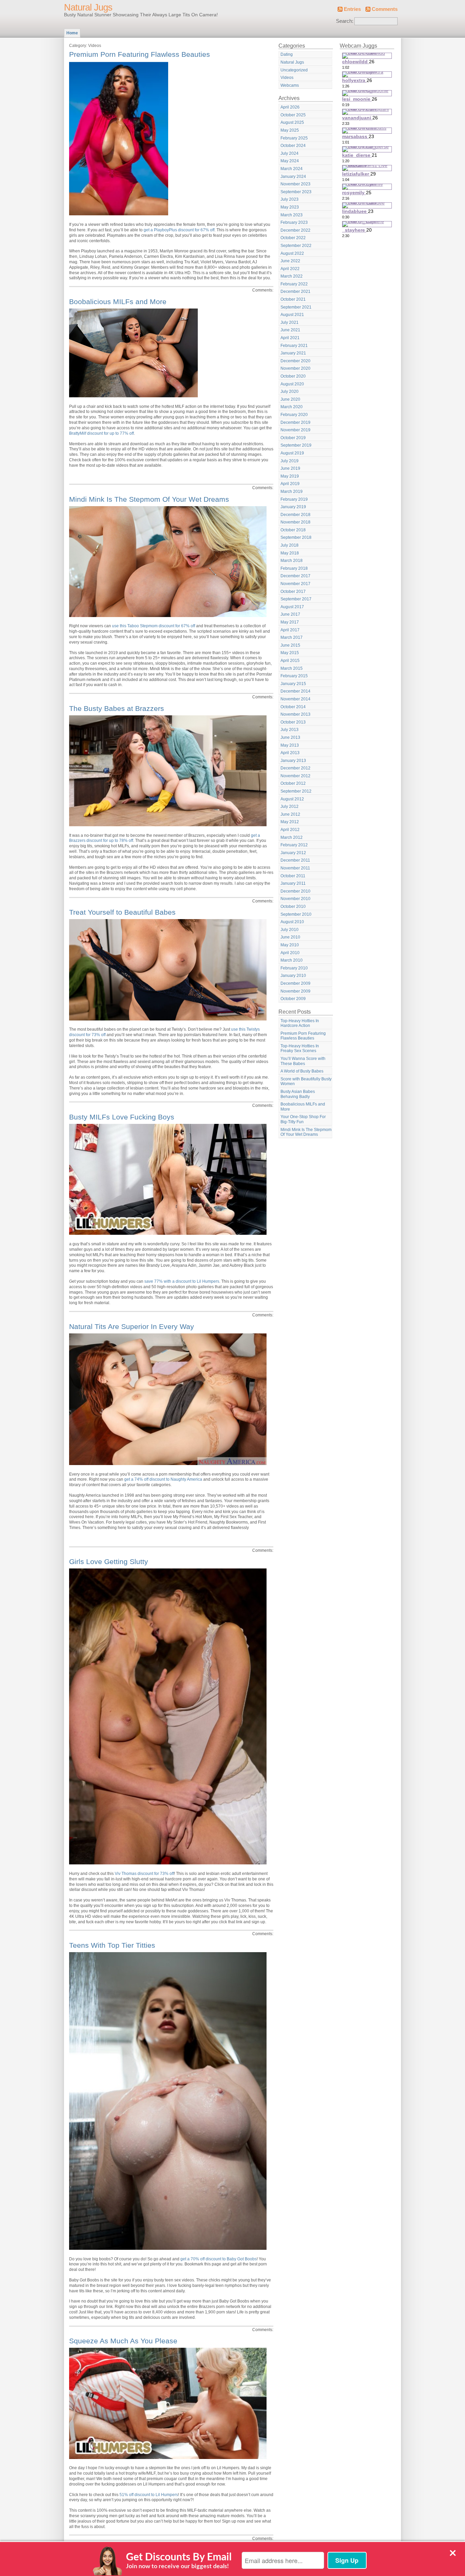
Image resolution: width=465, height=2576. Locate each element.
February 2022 (294, 284)
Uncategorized (294, 70)
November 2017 (295, 584)
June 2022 (290, 261)
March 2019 (292, 492)
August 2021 (292, 315)
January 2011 (293, 883)
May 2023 (290, 207)
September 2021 (296, 307)
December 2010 (295, 891)
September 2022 (296, 246)
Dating (287, 54)
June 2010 (290, 937)
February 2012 (294, 845)
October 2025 (293, 115)
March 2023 (292, 215)
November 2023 (295, 184)
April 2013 (290, 753)
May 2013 (290, 745)
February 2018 (294, 568)
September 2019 (296, 445)
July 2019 (290, 461)
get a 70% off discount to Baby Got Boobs (219, 2259)
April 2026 (290, 107)
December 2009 (295, 983)
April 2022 (290, 269)
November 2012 (295, 776)
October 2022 (293, 238)
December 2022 (295, 230)
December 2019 (295, 422)
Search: (345, 21)
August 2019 (292, 453)
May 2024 (290, 161)
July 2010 (290, 930)
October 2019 (293, 438)
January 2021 (293, 353)
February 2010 (294, 968)
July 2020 (290, 392)
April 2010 (290, 953)
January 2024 (293, 177)
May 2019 (290, 476)
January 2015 (293, 684)
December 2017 (295, 576)
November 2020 (295, 368)
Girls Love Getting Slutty (109, 1561)
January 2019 (293, 507)
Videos (287, 78)
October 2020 (293, 376)
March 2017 (292, 637)
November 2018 (295, 522)
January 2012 (293, 853)
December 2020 (295, 361)
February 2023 (294, 222)
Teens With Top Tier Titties (112, 1945)
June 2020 (290, 399)
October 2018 (293, 530)
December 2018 (295, 515)
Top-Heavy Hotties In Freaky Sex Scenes (300, 1049)
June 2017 (290, 614)
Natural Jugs (88, 7)
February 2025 (294, 138)
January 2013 (293, 761)
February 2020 (294, 415)
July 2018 (290, 545)
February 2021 (294, 346)
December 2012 (295, 768)
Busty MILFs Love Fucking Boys (122, 1117)
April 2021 (290, 338)
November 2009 (295, 991)
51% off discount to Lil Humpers (149, 2495)
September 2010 (296, 914)
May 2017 (290, 622)
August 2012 (292, 799)
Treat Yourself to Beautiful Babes (122, 912)
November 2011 (295, 868)
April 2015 (290, 661)
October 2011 (293, 876)
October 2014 (293, 707)
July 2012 (290, 807)
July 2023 (290, 199)
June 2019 (290, 468)
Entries (352, 9)
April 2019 (290, 484)
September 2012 (296, 791)
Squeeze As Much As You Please (123, 2341)
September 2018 (296, 537)
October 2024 (293, 146)
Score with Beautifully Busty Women (306, 1082)
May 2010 (290, 945)
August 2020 (292, 384)
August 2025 (292, 122)
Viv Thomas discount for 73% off (144, 1874)
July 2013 (290, 730)
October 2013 (293, 722)
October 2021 (293, 299)
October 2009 (293, 999)
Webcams (290, 85)
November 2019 (295, 430)
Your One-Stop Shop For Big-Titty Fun (303, 1119)
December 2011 (295, 860)
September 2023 (296, 192)
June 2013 (290, 737)
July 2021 (290, 322)
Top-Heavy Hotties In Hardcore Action (300, 1023)
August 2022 (292, 253)
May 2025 (290, 130)
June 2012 (290, 814)
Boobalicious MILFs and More (118, 302)
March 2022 (292, 276)
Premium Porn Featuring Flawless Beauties (140, 54)
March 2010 (292, 960)
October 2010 (293, 907)
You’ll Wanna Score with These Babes (303, 1061)
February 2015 (294, 676)
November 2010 (295, 899)
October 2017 (293, 592)
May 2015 (290, 653)
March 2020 (292, 407)
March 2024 (292, 169)
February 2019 (294, 499)
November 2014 (295, 699)
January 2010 (293, 976)
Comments (385, 9)
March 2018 (292, 561)
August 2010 (292, 922)
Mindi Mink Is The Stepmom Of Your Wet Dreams (149, 499)
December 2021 (295, 292)
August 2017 (292, 607)
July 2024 (290, 153)
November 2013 (295, 714)
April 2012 (290, 830)
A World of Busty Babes (302, 1071)
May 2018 (290, 553)
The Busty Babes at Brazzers (117, 708)
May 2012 (290, 822)
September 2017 (296, 599)
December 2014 (295, 691)
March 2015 (292, 668)
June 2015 (290, 645)
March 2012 (292, 837)
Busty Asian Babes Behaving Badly (298, 1094)
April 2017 (290, 630)
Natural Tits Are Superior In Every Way (132, 1326)
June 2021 (290, 330)
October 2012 (293, 783)
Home (72, 33)
